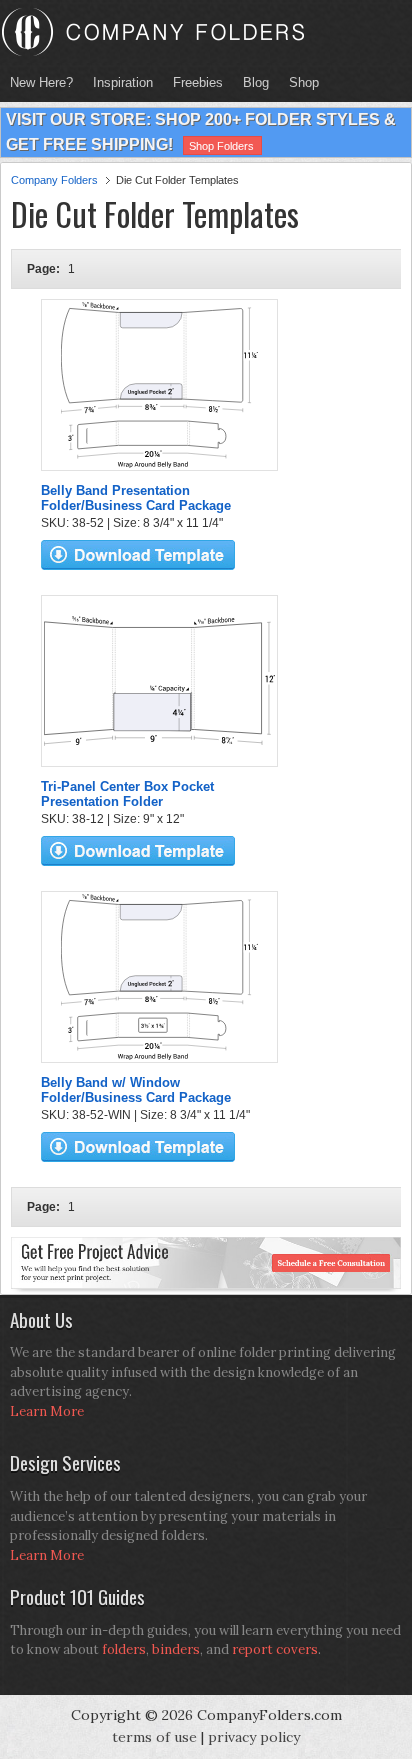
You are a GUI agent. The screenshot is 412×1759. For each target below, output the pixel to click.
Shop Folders (221, 146)
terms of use (154, 1737)
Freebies (193, 82)
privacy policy (254, 1737)
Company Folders (54, 180)
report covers (275, 1649)
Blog (256, 82)
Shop (299, 82)
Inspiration (123, 82)
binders (176, 1649)
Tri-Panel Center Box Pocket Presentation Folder (127, 794)
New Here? (41, 82)
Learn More (47, 1411)
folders (124, 1649)
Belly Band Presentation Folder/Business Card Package (136, 498)
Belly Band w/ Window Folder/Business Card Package (136, 1090)
